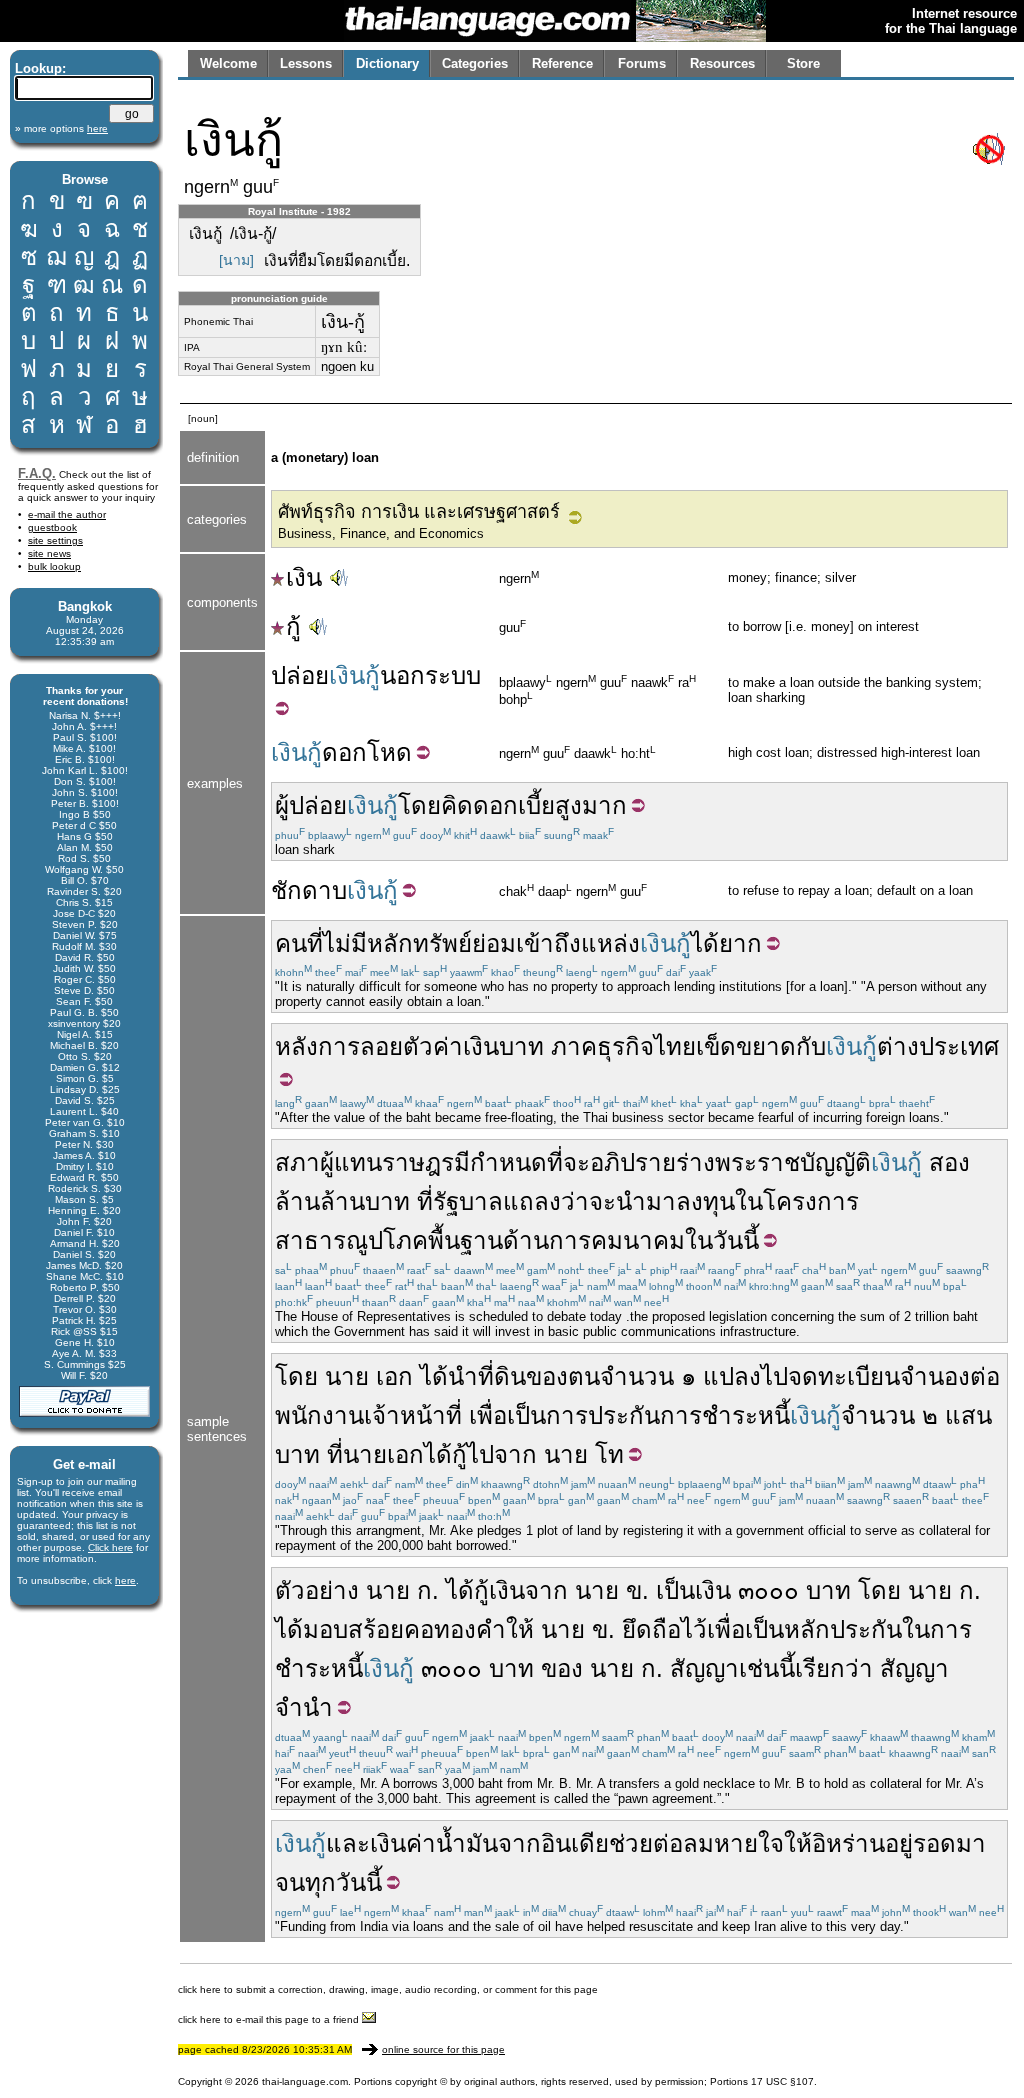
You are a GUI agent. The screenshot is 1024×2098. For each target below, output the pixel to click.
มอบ (325, 1629)
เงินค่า (403, 1843)
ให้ (520, 1629)
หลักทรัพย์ (419, 943)
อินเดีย (575, 1843)
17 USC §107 (782, 2081)
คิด (457, 805)
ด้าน (526, 1240)
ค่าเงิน (466, 1046)
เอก (394, 1376)
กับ (811, 1046)
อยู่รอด (920, 1843)
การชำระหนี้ (725, 1415)
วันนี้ (736, 1240)
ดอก (344, 752)
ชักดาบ (309, 890)
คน (291, 943)
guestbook (52, 527)
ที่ (315, 943)
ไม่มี (345, 943)
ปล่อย (300, 675)
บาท (521, 1046)
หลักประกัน (843, 1629)
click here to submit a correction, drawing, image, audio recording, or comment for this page (388, 1989)
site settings (55, 540)
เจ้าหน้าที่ (413, 1415)
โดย (419, 805)
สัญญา (704, 1668)
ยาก (740, 943)
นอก (402, 675)
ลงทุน (705, 1201)
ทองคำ (470, 1629)
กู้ (293, 626)
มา (971, 1843)
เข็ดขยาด (746, 1046)
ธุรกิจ (625, 1046)
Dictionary (387, 63)
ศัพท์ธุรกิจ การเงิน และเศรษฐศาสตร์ (419, 512)
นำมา (646, 1201)
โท (609, 1454)
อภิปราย (633, 1162)
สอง (949, 1162)
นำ (463, 1376)
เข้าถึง (548, 943)
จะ (602, 1201)
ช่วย (631, 1843)
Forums (642, 63)
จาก (515, 1454)
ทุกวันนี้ (343, 1882)
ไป (774, 1376)
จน (290, 1882)
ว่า (575, 1201)
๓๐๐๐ (768, 1590)
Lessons (306, 63)
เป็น (675, 1590)
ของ (562, 1668)
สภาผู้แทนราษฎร (364, 1162)
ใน (749, 1201)
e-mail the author (67, 514)
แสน (968, 1415)
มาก (604, 805)
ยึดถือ (651, 1629)
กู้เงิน (499, 1590)
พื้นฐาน (465, 1240)
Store (803, 63)
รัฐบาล (468, 1201)
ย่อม (494, 943)
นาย (347, 1376)
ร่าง (695, 1162)
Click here (110, 1547)
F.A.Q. (37, 473)
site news (49, 553)
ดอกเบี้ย (514, 805)
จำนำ (304, 1707)
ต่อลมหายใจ (718, 1843)
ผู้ (282, 805)
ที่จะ (568, 1162)
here (125, 1580)
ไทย (675, 1046)
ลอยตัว (396, 1046)
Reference (562, 63)
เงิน (304, 577)
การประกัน (603, 1415)
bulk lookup (54, 566)
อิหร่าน (848, 1843)
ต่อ (985, 1376)
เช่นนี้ (767, 1668)
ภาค (574, 1046)
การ (339, 1046)
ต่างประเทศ (938, 1046)
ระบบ (453, 675)
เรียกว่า (834, 1668)
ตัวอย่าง (317, 1590)
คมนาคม (638, 1240)
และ (348, 1843)
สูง (568, 805)
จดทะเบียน (844, 1376)
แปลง (732, 1376)
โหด (389, 752)
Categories (475, 63)
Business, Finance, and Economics (381, 533)
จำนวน (637, 1376)
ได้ (705, 943)
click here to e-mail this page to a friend (270, 2019)
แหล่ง (610, 943)
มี (462, 1162)
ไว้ (694, 1629)
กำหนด (508, 1162)
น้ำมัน (467, 1843)
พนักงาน (319, 1415)
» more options (61, 128)
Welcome (228, 63)
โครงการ (811, 1201)
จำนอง (935, 1376)
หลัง (296, 1046)
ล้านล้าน (320, 1201)
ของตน (563, 1376)
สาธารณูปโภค (351, 1240)
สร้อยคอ (391, 1629)
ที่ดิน (502, 1376)
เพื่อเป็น (507, 1415)
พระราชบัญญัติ (793, 1162)
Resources (722, 63)
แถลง (532, 1201)
